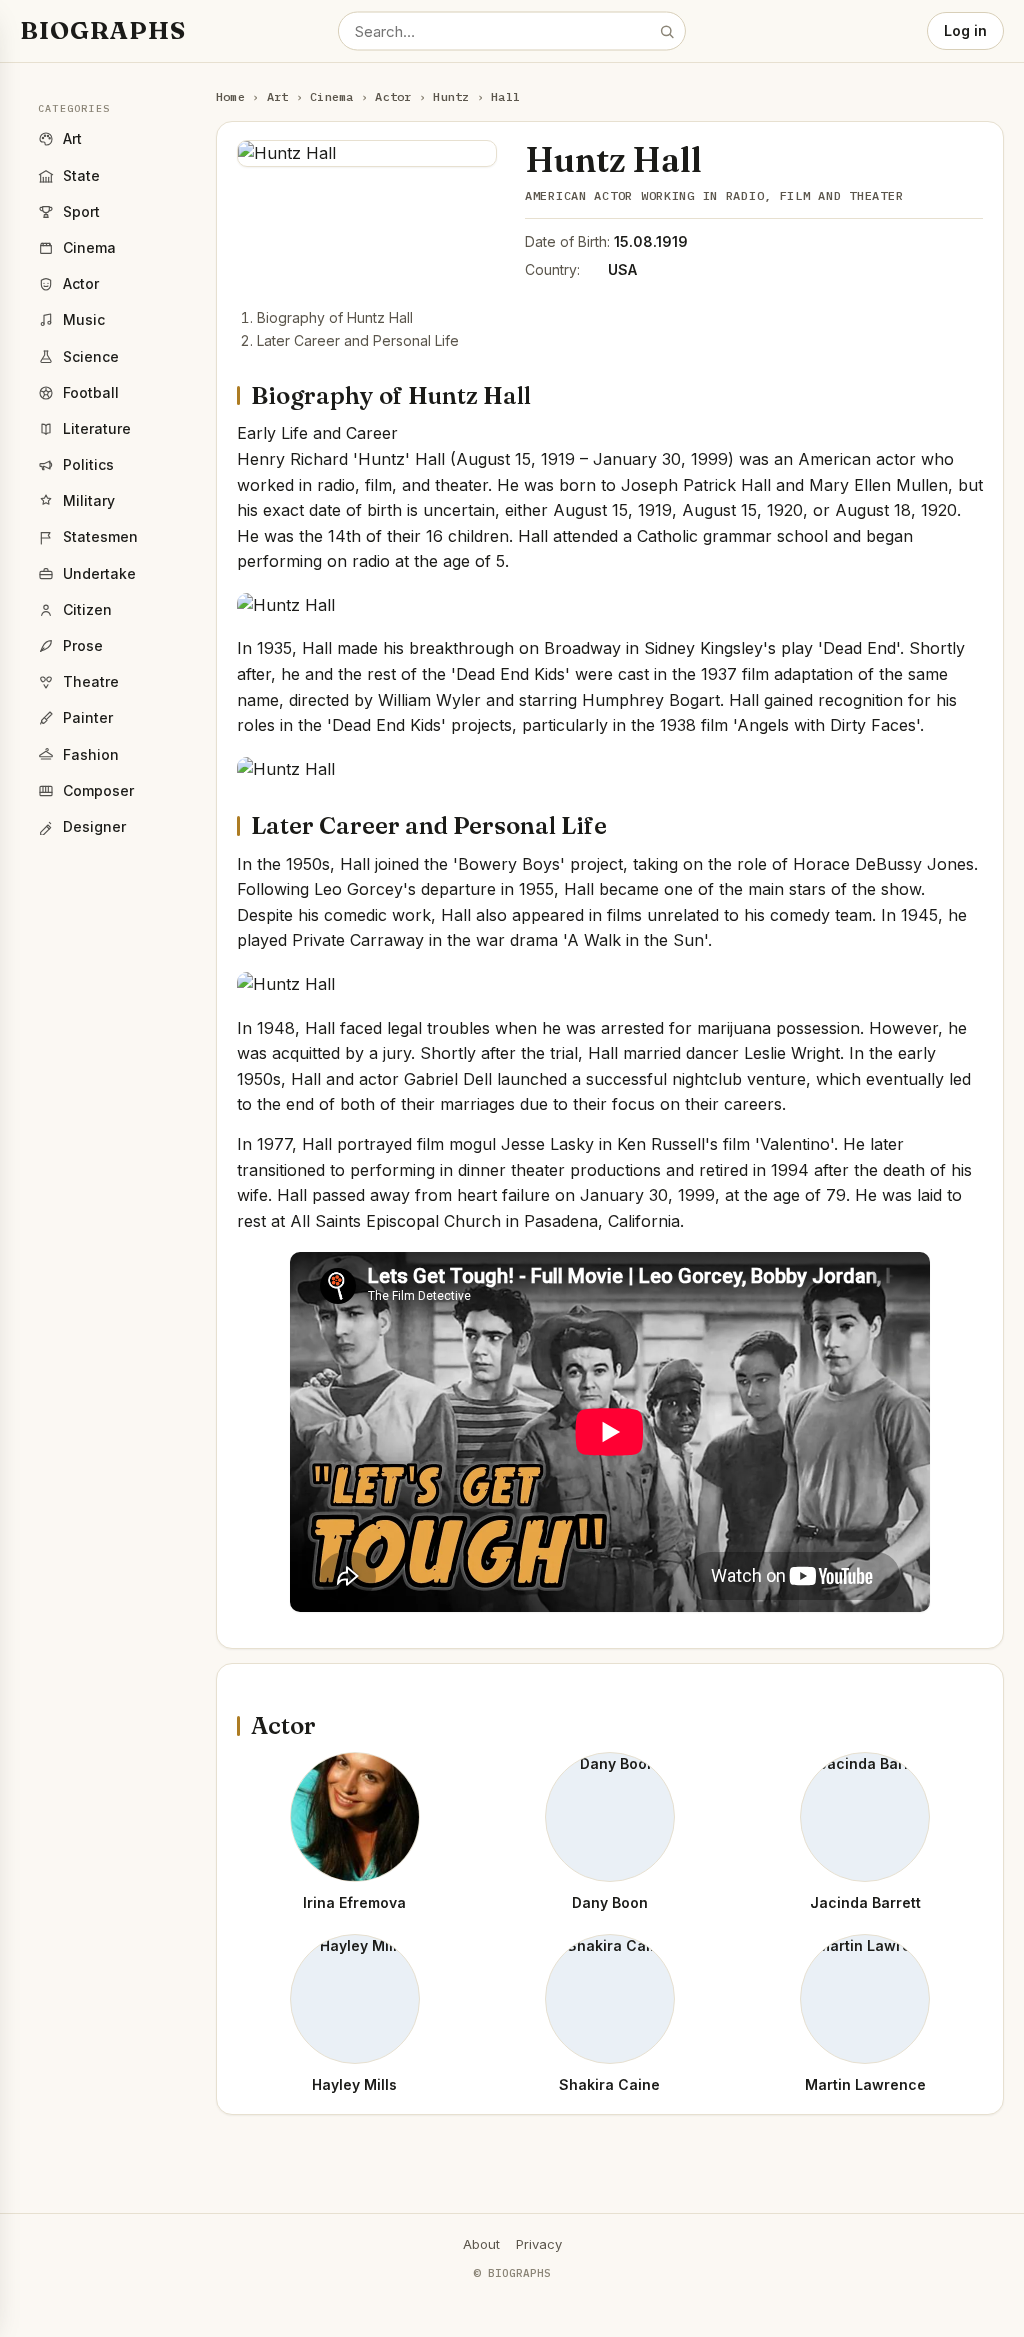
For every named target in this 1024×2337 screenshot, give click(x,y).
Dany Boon (610, 1902)
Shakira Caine (609, 2084)
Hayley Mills (354, 2084)
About (481, 2244)
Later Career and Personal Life (358, 340)
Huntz (451, 96)
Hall (505, 96)
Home (230, 96)
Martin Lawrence (865, 2084)
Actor (393, 96)
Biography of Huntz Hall (335, 317)
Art (278, 96)
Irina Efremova (354, 1902)
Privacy (539, 2244)
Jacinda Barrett (865, 1902)
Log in (965, 30)
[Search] (667, 31)
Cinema (331, 96)
